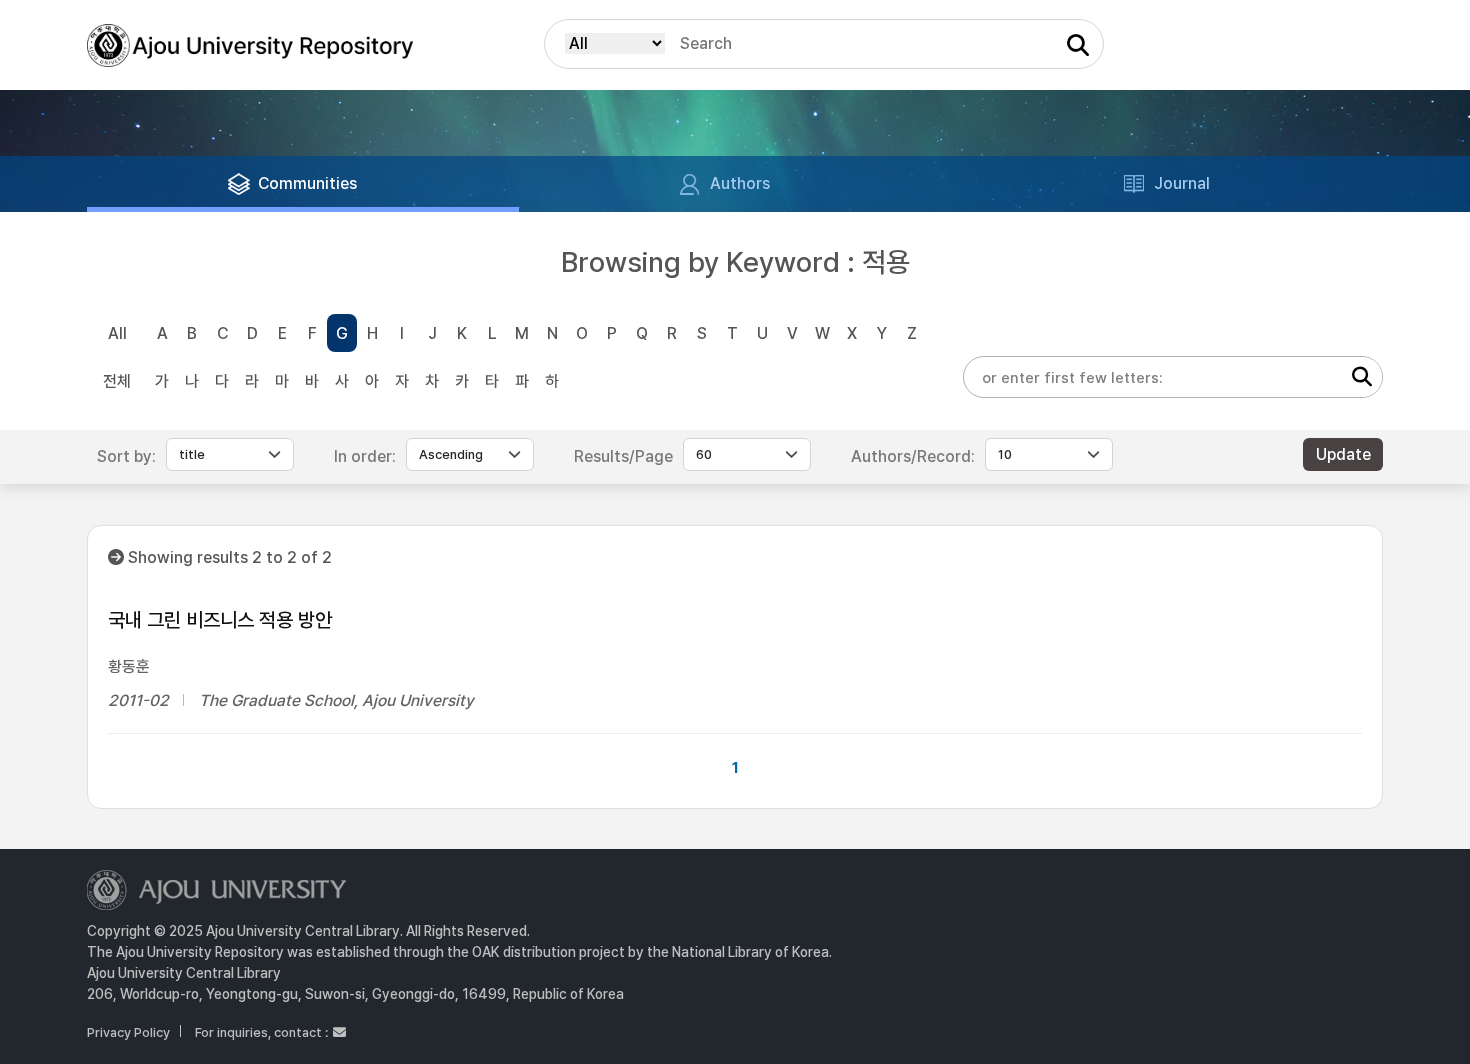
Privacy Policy (128, 1032)
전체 (117, 381)
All (117, 333)
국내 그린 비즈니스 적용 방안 (220, 620)
